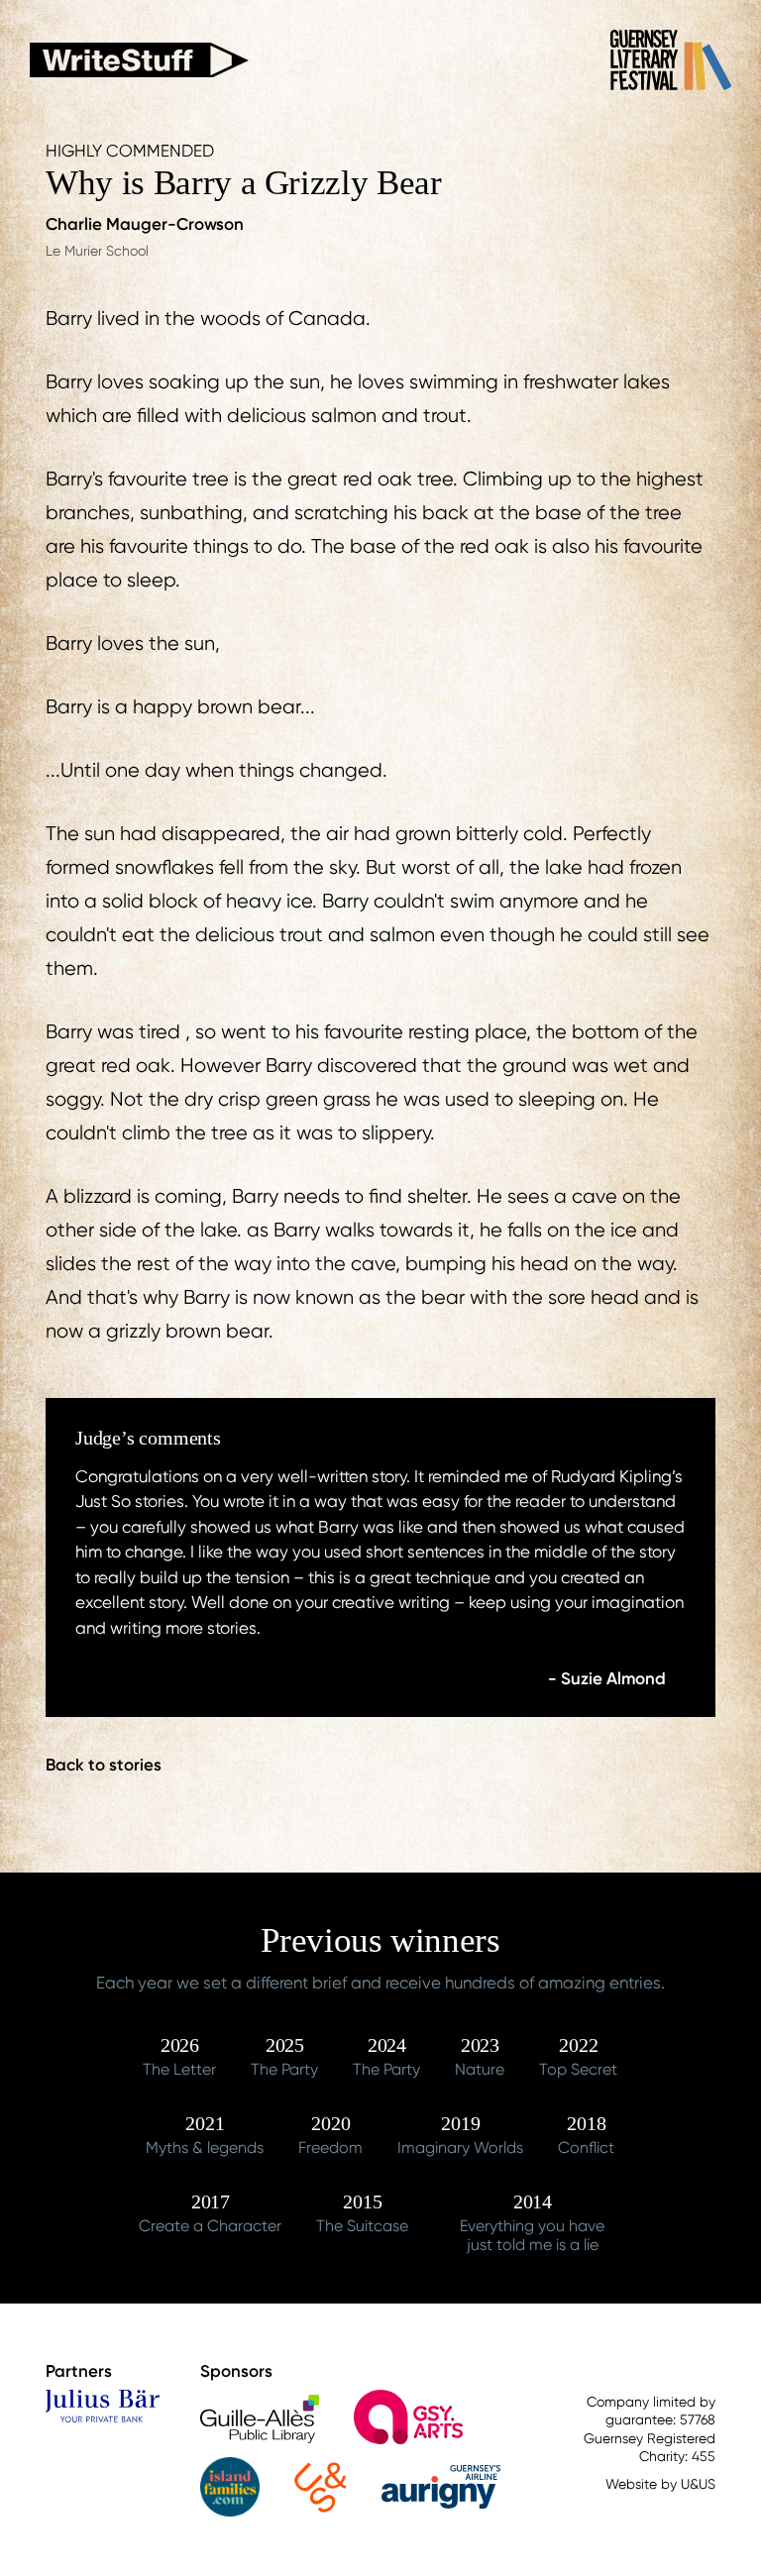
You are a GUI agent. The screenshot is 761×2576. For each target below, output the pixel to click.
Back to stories (104, 1765)
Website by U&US (660, 2484)
